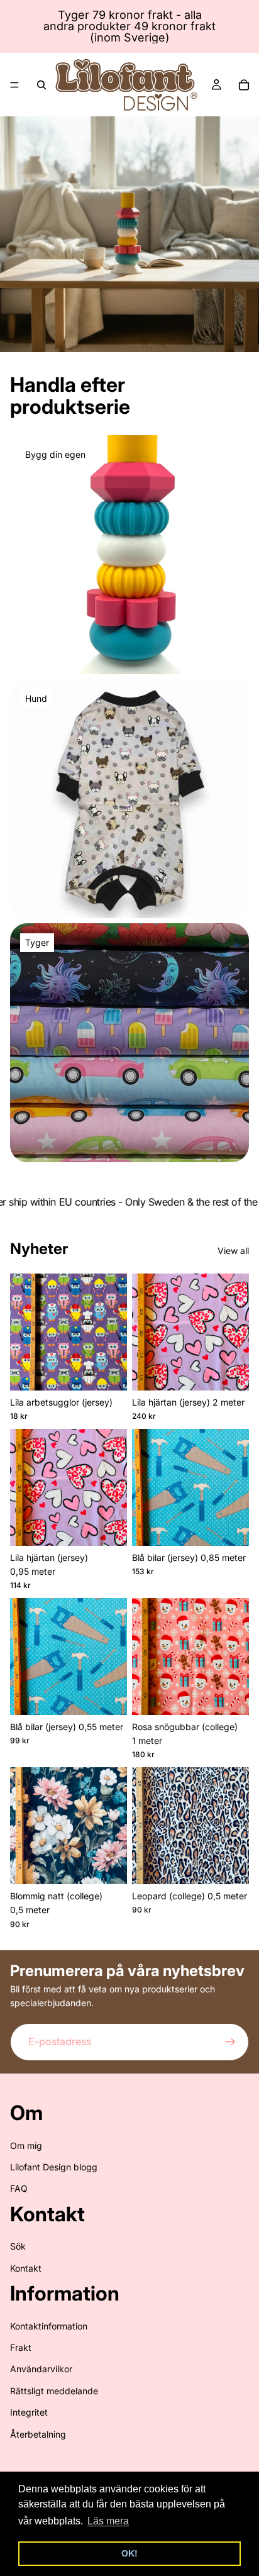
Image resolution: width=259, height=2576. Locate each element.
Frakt (21, 2347)
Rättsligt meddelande (54, 2391)
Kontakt (26, 2268)
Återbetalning (38, 2434)
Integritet (29, 2412)
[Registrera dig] (230, 2041)
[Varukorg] (244, 85)
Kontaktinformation (49, 2326)
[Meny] (14, 85)
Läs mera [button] (108, 2521)
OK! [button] (129, 2553)
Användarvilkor (41, 2369)
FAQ (19, 2188)
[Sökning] (41, 85)
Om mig (26, 2146)
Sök (18, 2246)
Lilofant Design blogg (54, 2167)
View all (233, 1251)
